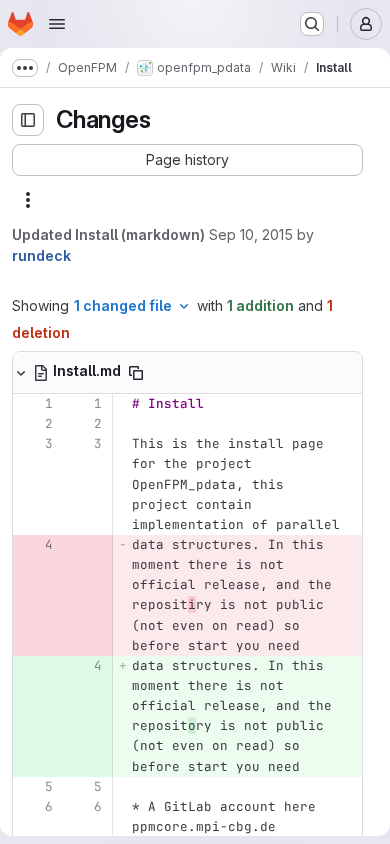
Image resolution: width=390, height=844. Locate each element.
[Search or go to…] (312, 24)
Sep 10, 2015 (251, 234)
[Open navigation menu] (57, 24)
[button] (187, 160)
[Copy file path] (136, 373)
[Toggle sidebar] (28, 120)
